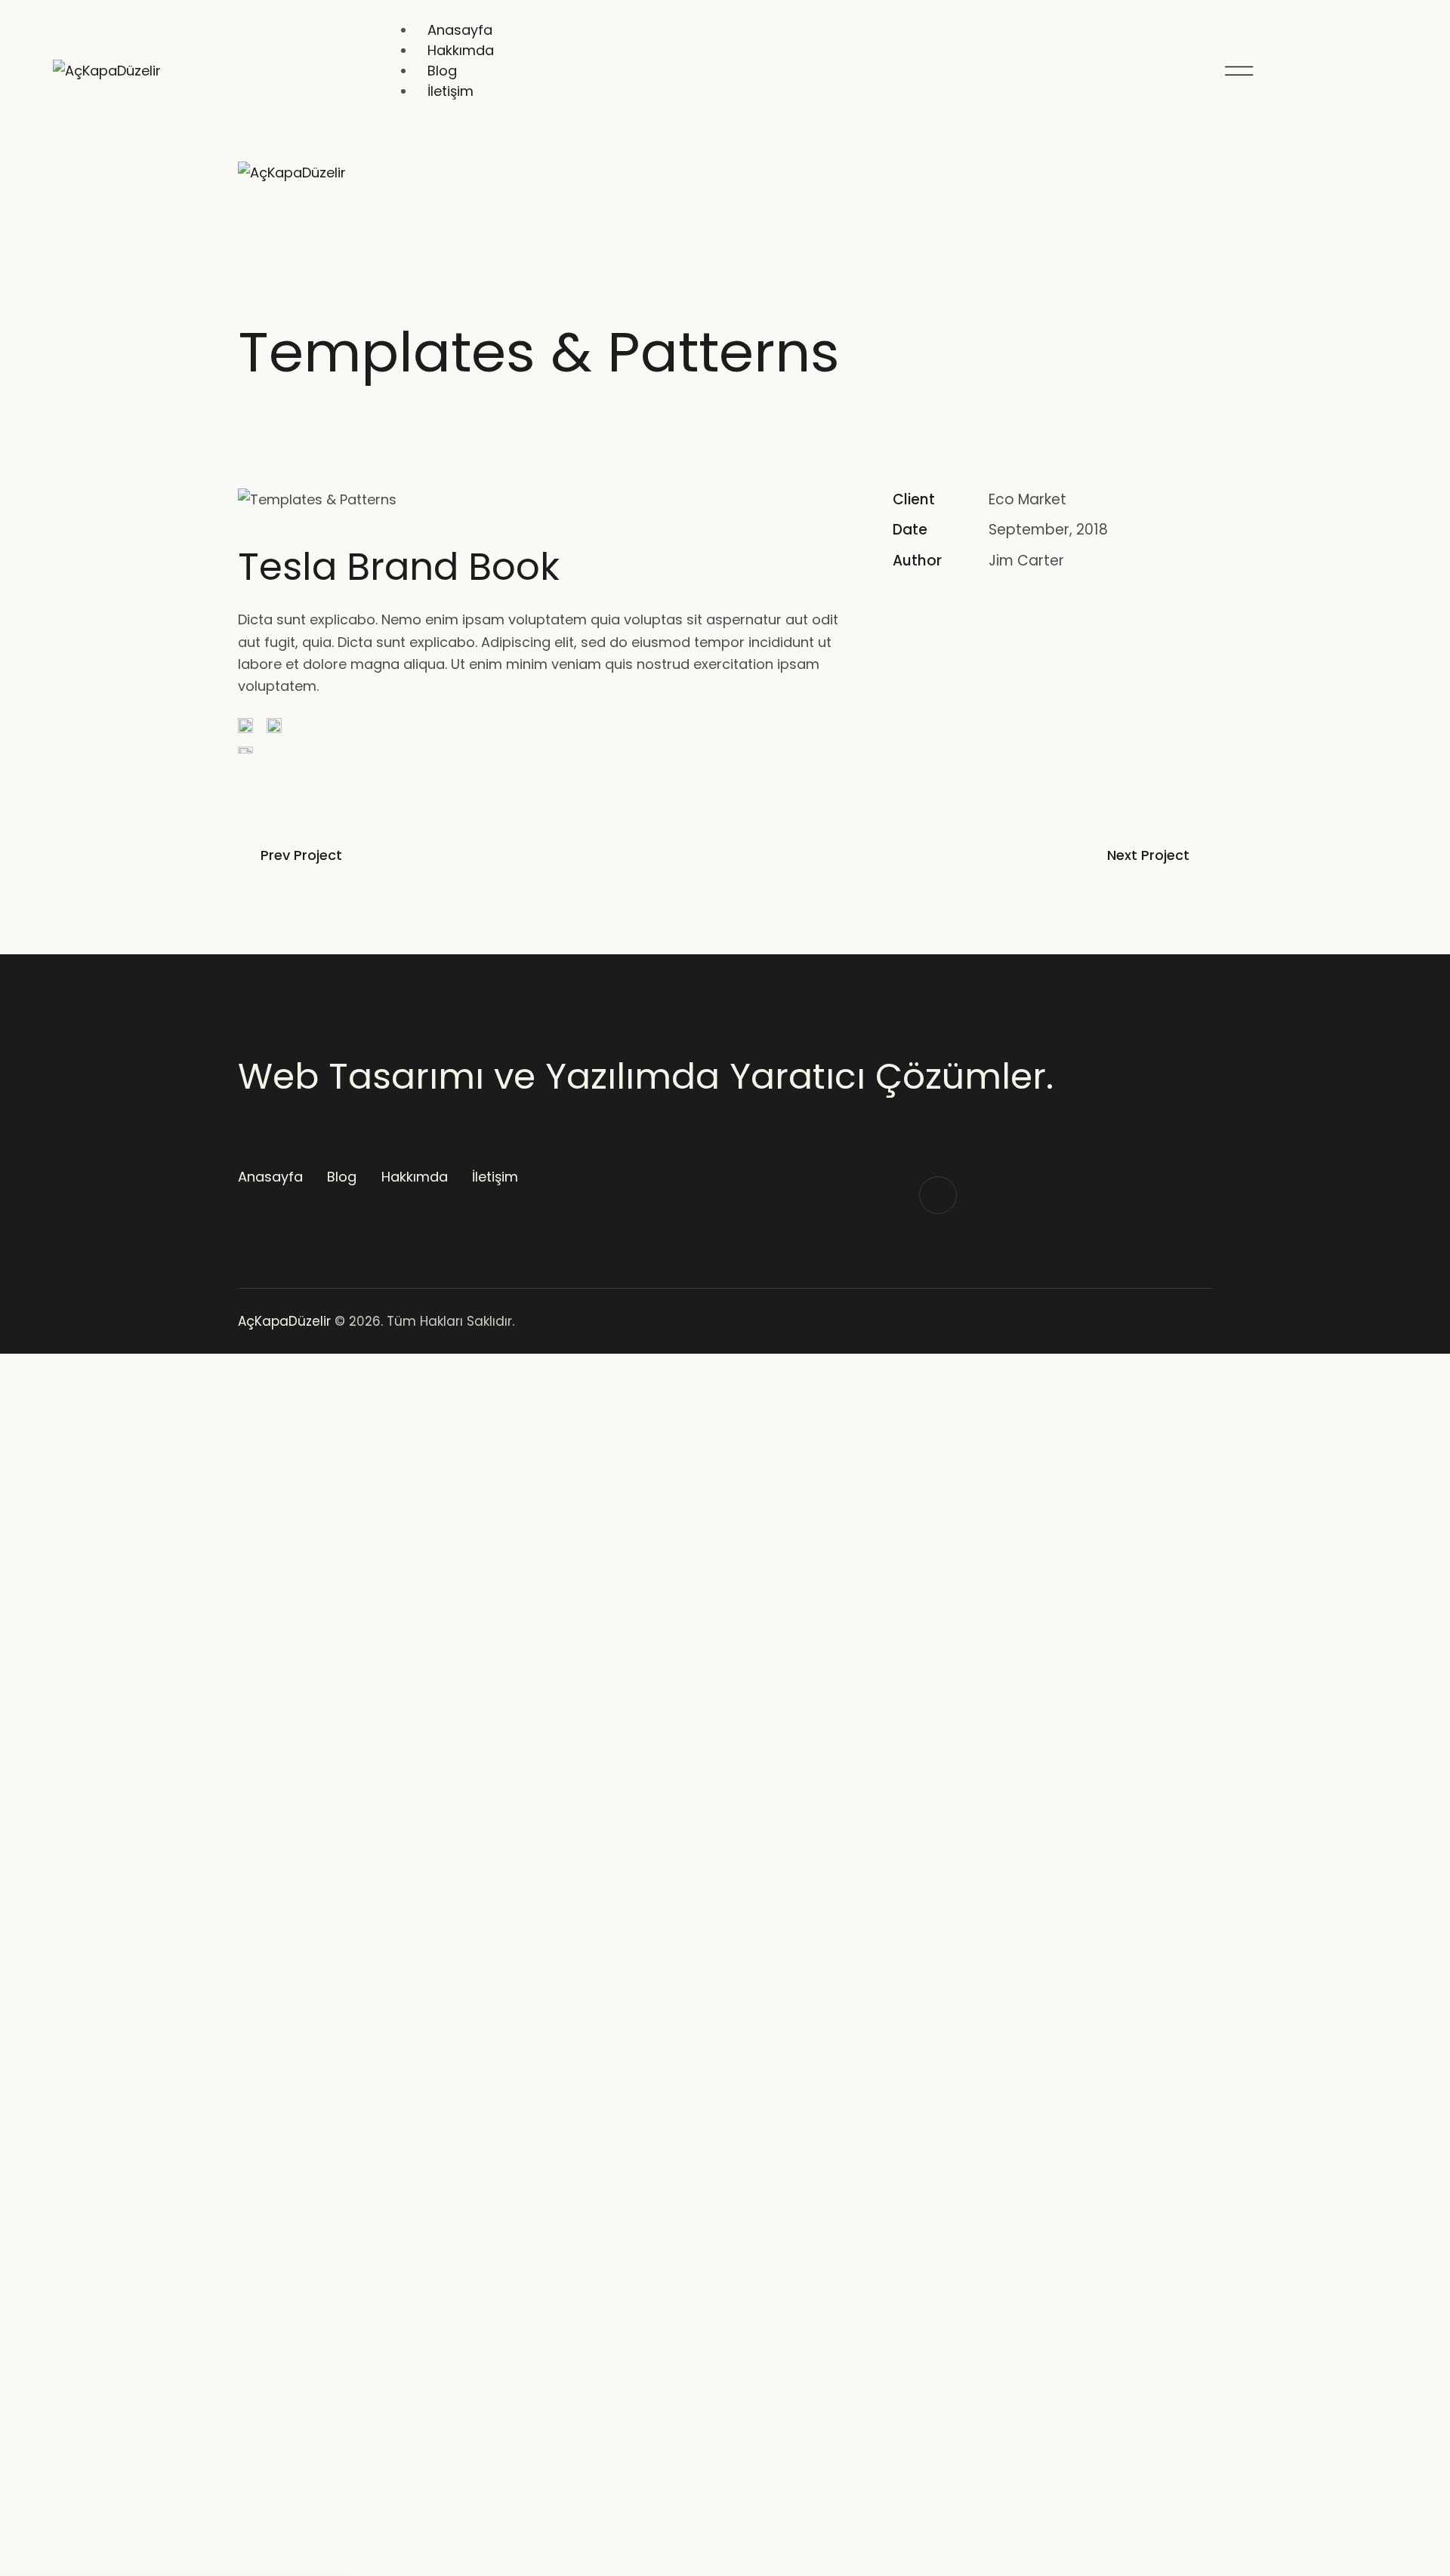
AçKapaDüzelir (284, 1321)
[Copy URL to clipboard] (1006, 609)
